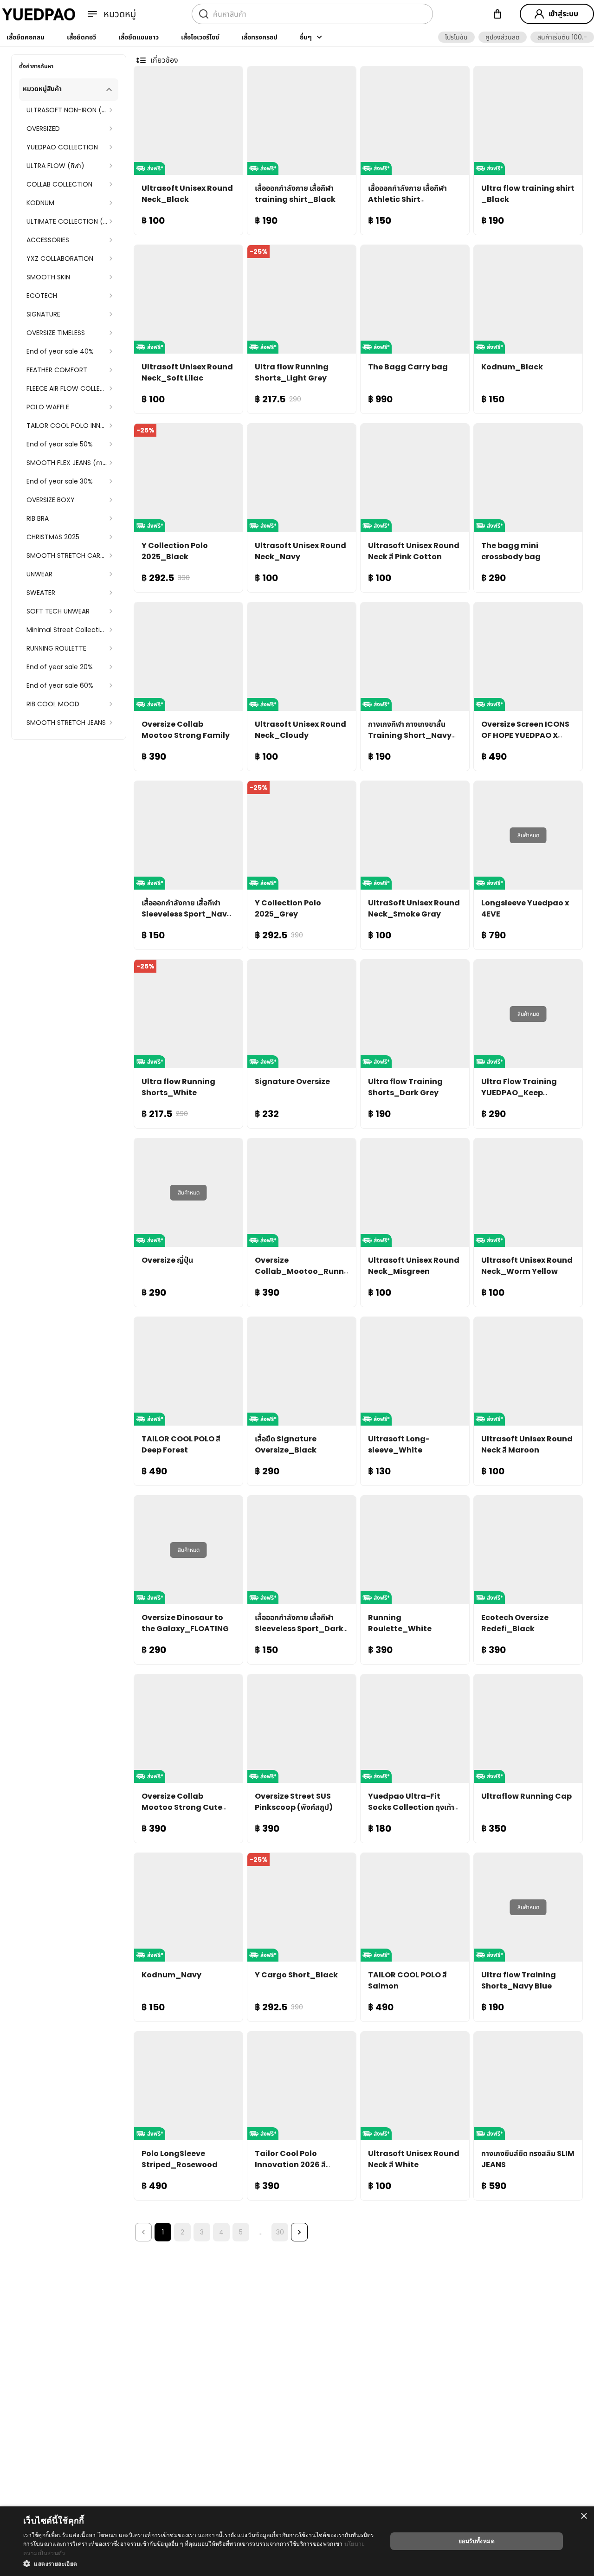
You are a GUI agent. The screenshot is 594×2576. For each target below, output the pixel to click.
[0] (497, 14)
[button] (456, 37)
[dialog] (297, 2541)
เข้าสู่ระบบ (563, 14)
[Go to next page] (299, 2232)
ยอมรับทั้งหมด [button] (477, 2541)
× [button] (584, 2516)
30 (280, 2232)
